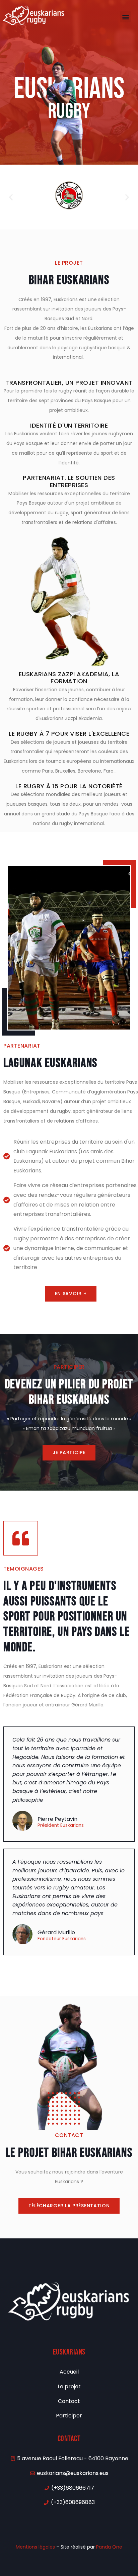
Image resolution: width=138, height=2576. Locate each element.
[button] (125, 17)
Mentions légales (35, 2547)
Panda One (109, 2547)
